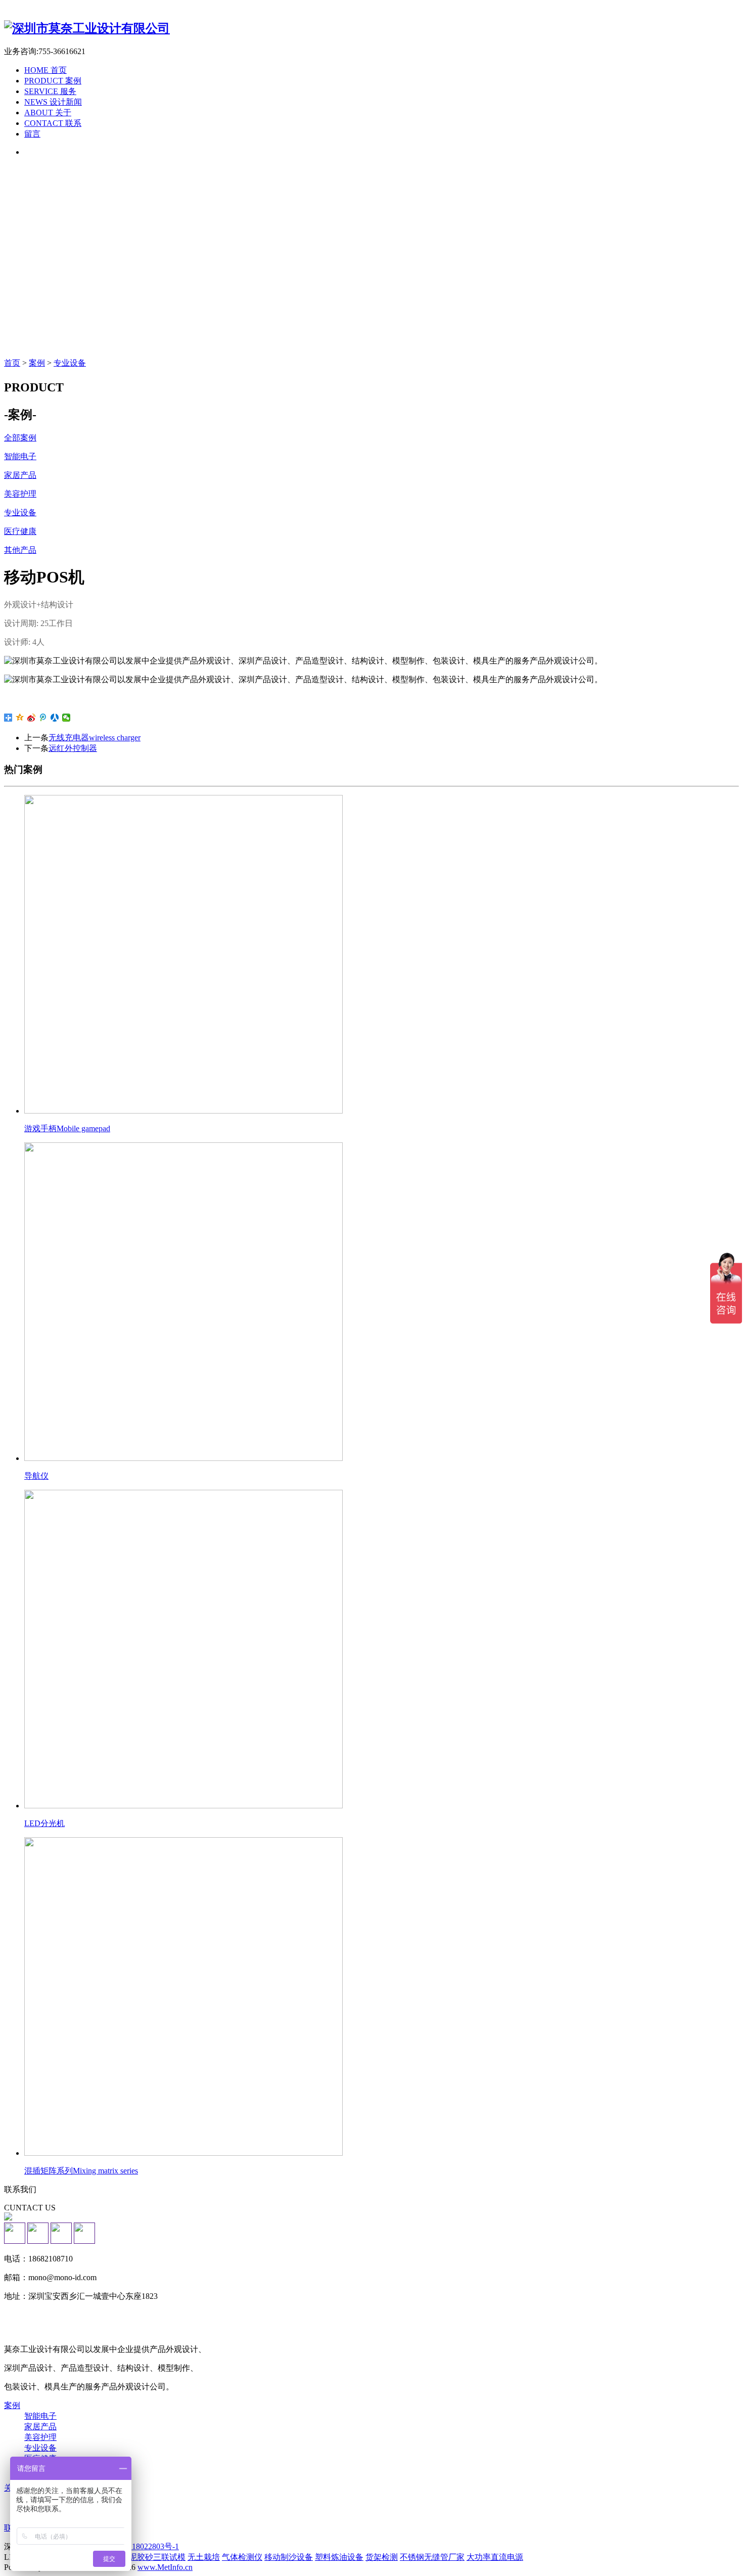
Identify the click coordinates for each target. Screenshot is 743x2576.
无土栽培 (204, 2557)
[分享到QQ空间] (20, 718)
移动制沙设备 (289, 2557)
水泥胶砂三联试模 (153, 2557)
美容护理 (40, 2437)
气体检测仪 (242, 2557)
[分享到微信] (66, 718)
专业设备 (70, 363)
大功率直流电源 (495, 2557)
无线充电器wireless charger (95, 738)
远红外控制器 (73, 748)
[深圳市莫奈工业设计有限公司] (87, 28)
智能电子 (40, 2416)
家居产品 (40, 2427)
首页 (12, 363)
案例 (37, 363)
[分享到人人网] (55, 718)
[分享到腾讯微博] (43, 718)
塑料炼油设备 (339, 2557)
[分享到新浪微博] (32, 718)
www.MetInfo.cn (165, 2567)
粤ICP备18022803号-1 (141, 2546)
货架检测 (382, 2557)
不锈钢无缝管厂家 (432, 2557)
